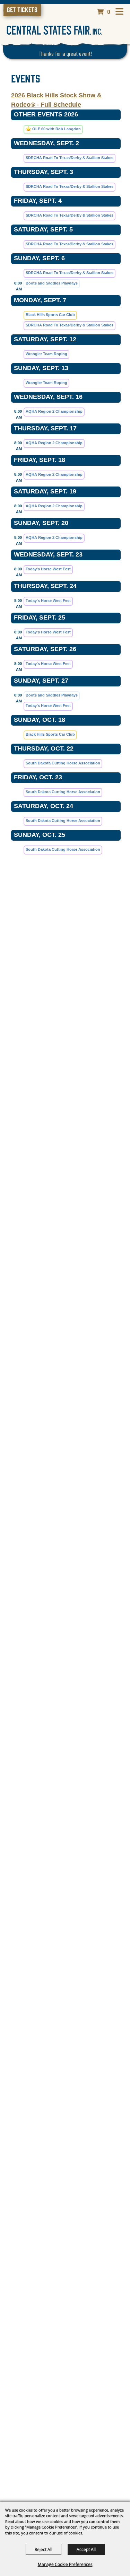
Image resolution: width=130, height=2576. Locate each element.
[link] (22, 10)
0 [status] (109, 11)
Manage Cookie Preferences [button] (65, 2564)
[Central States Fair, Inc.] (54, 30)
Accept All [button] (86, 2549)
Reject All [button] (44, 2549)
